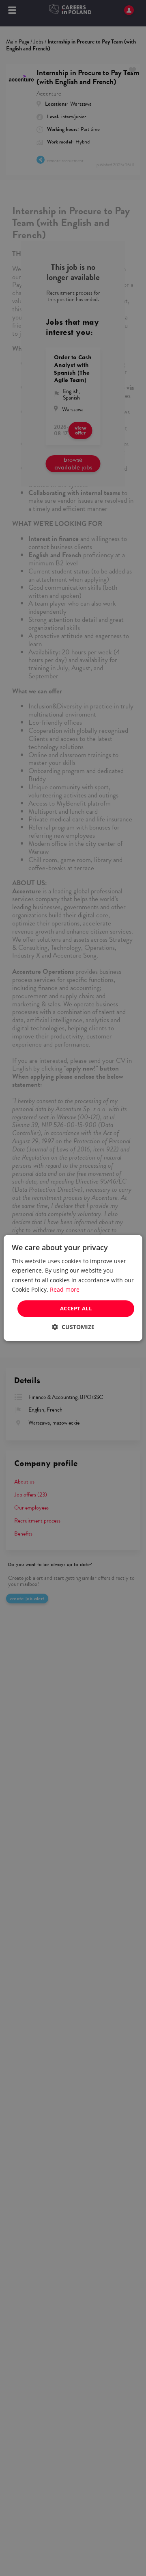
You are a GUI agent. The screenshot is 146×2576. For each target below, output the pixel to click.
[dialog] (73, 1288)
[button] (73, 1327)
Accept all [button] (76, 1308)
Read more (65, 1289)
